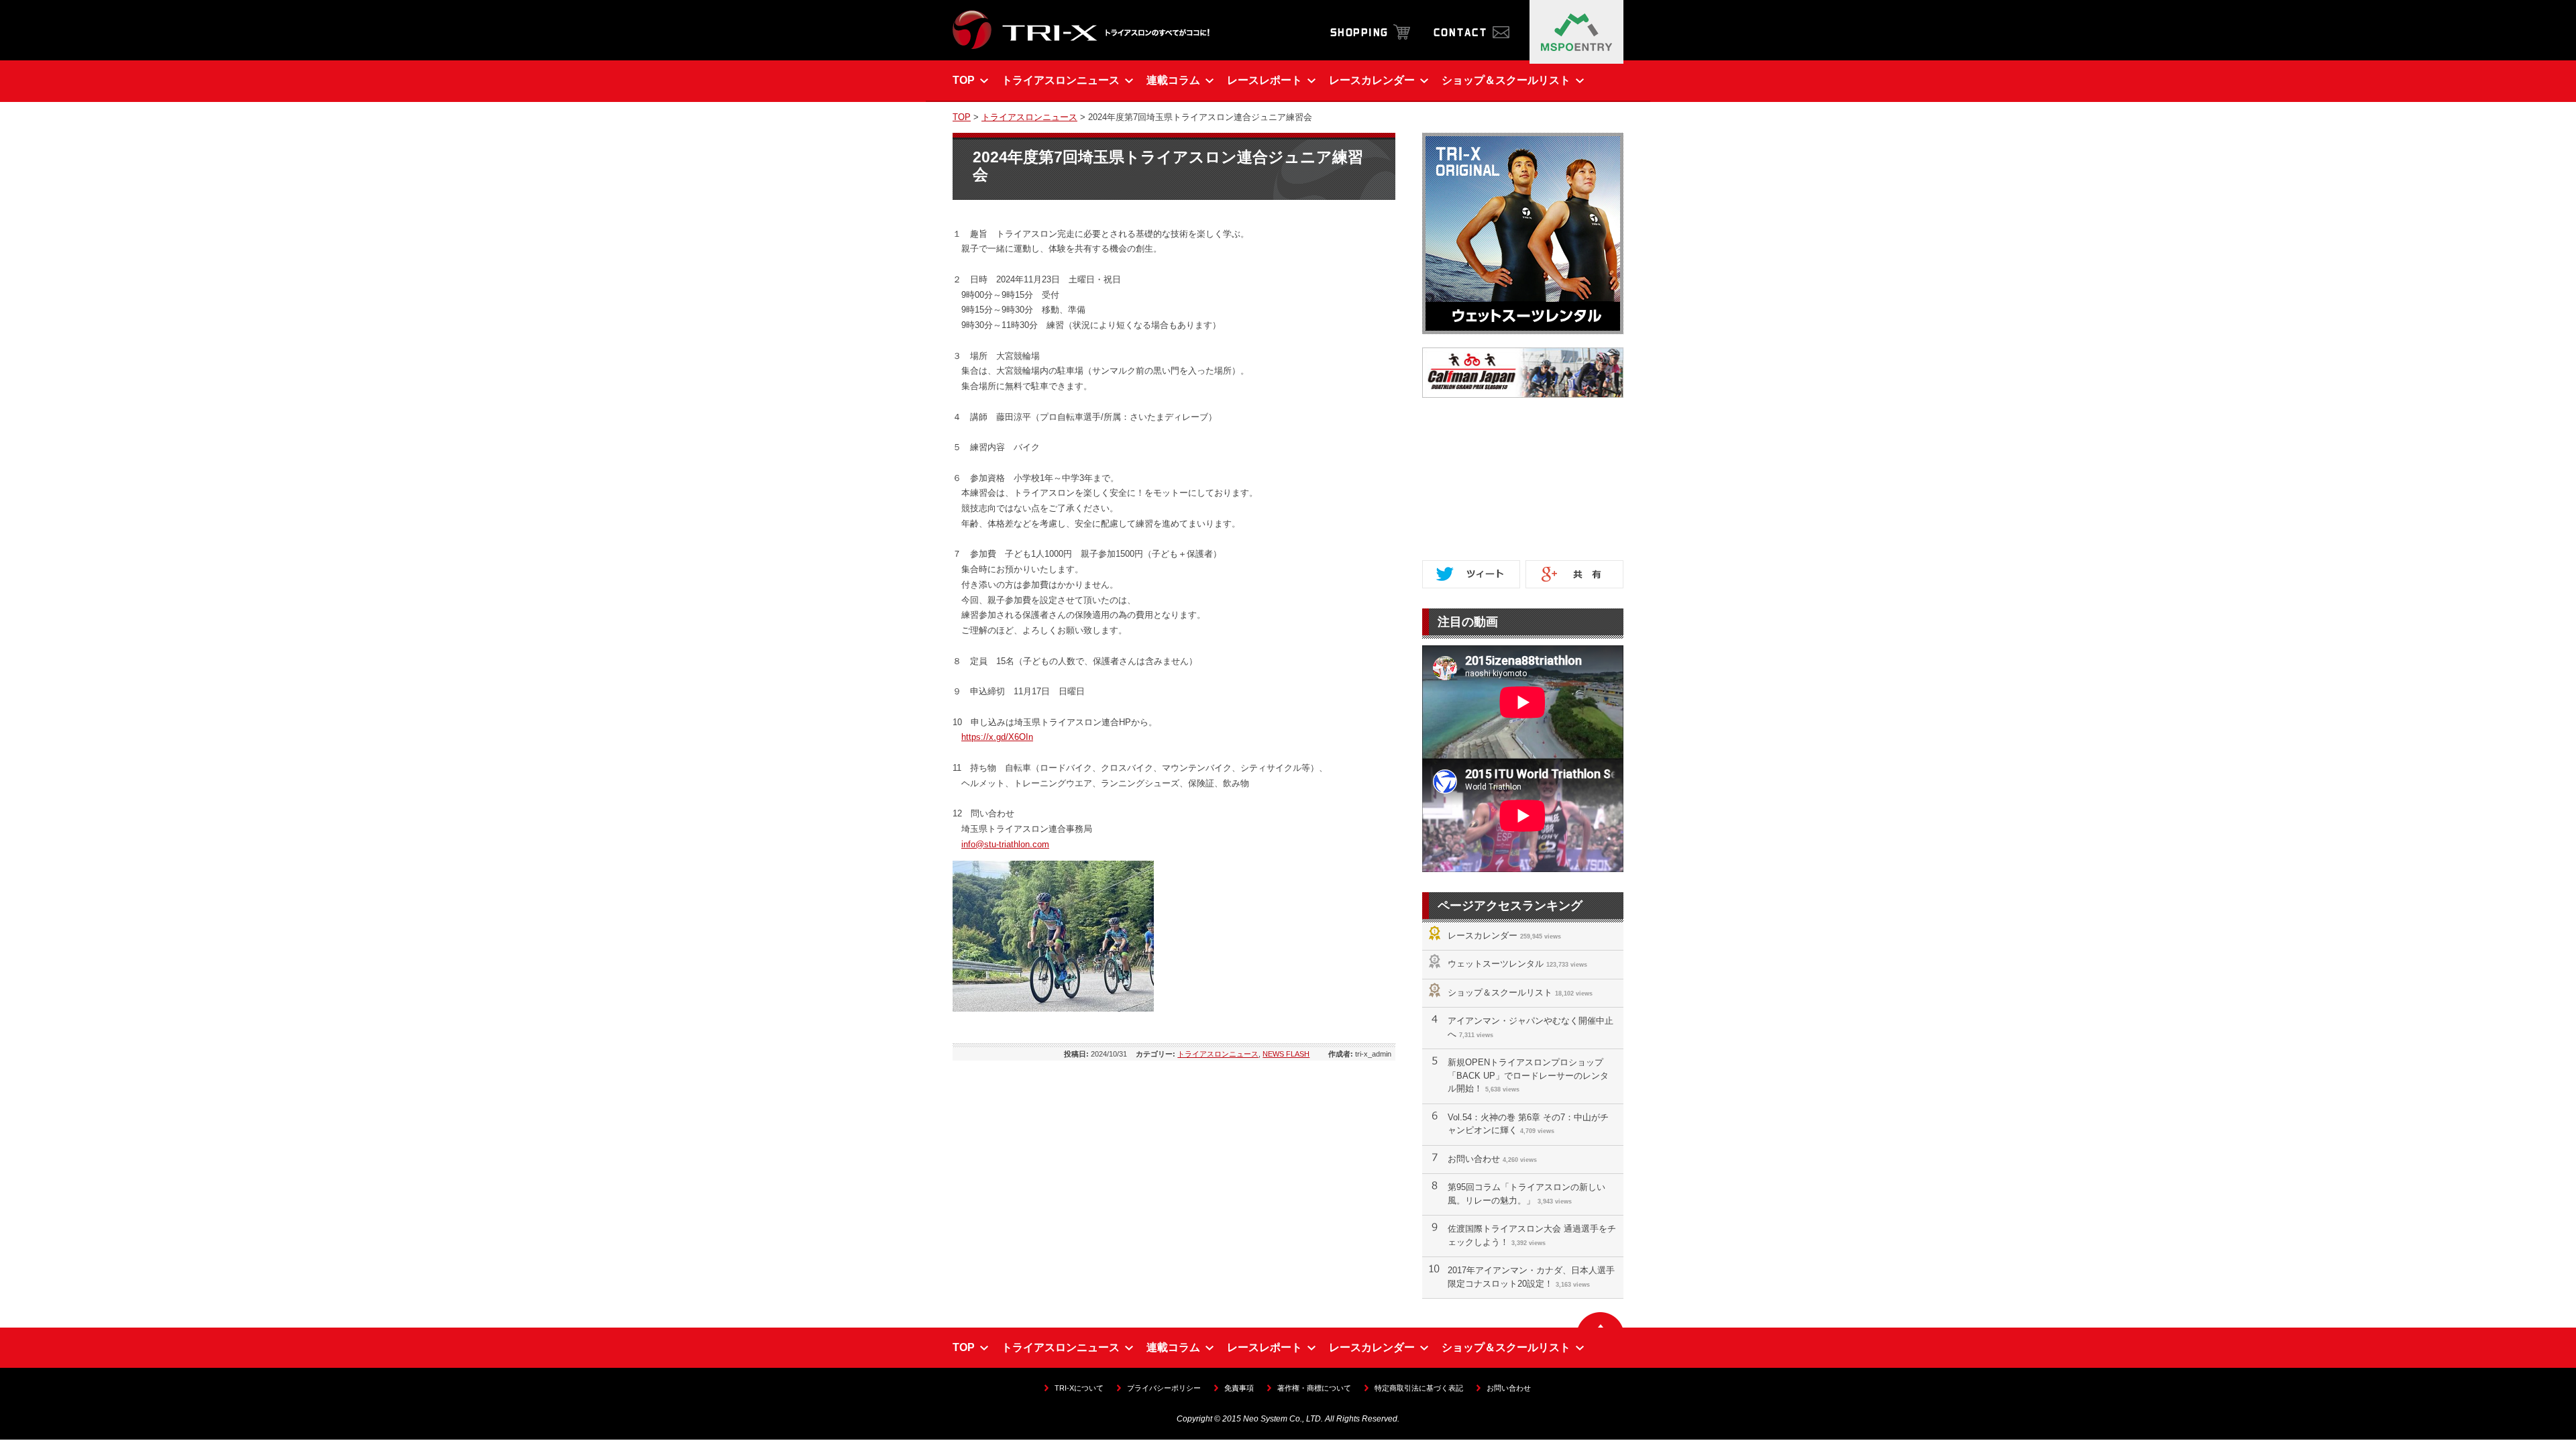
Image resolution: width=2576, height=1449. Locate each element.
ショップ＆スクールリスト (1500, 992)
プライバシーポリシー (1164, 1388)
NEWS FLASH (1286, 1054)
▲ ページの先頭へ (1600, 1320)
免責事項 (1239, 1388)
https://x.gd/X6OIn (997, 737)
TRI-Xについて (1079, 1388)
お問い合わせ (1474, 1159)
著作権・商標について (1314, 1388)
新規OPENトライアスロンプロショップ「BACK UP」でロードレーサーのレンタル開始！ (1528, 1075)
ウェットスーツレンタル (1496, 964)
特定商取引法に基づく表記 (1419, 1388)
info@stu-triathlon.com (1005, 844)
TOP (962, 117)
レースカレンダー (1483, 935)
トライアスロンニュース (1029, 117)
